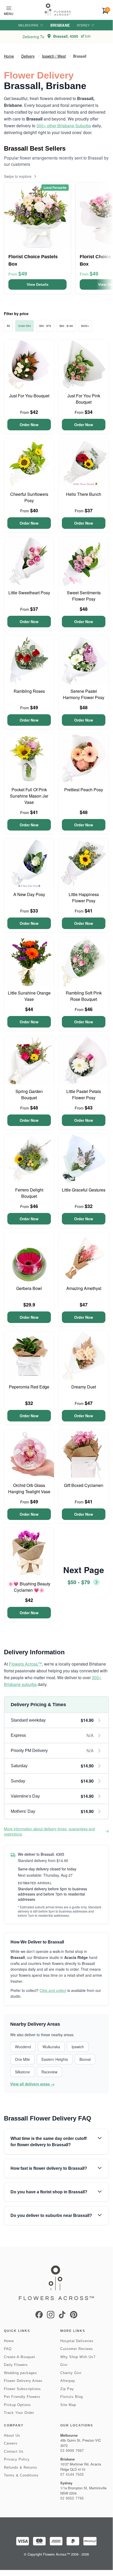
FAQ (8, 2349)
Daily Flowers (16, 2365)
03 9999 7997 (72, 2451)
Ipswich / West (54, 56)
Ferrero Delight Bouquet (29, 1193)
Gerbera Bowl (29, 1288)
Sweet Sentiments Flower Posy (84, 596)
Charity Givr (71, 2373)
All (8, 326)
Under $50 (25, 326)
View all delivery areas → (32, 2084)
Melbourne (28, 25)
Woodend (23, 2047)
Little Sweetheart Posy (29, 593)
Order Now (29, 425)
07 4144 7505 (72, 2475)
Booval (85, 2059)
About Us (12, 2435)
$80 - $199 (66, 326)
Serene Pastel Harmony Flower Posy (84, 694)
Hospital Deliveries (77, 2341)
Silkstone (22, 2072)
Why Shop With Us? (78, 2357)
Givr (64, 2365)
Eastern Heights (55, 2059)
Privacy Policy (17, 2459)
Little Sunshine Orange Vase (29, 996)
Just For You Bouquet (29, 396)
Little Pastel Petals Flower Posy (84, 1094)
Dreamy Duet (84, 1387)
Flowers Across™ (25, 1664)
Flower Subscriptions (22, 2389)
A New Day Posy (29, 894)
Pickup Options (17, 2405)
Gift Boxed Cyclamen (84, 1485)
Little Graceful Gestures (84, 1190)
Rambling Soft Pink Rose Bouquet (84, 996)
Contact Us (14, 2451)
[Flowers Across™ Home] (58, 10)
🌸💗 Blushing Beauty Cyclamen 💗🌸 (29, 1587)
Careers (11, 2443)
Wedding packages (20, 2373)
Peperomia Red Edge (29, 1387)
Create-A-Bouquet (20, 2357)
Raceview (49, 2072)
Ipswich (78, 2047)
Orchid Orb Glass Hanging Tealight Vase (29, 1488)
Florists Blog (72, 2397)
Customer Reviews (77, 2349)
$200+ (85, 326)
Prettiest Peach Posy (84, 790)
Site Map (68, 2405)
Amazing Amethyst (84, 1288)
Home (9, 56)
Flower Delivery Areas (23, 2381)
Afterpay (68, 2381)
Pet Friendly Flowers (22, 2397)
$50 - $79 (45, 326)
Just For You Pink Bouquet (84, 399)
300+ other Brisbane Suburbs (64, 126)
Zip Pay (67, 2389)
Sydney (83, 25)
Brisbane (60, 25)
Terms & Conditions (21, 2475)
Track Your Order (19, 2413)
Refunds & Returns (21, 2467)
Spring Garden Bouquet (29, 1094)
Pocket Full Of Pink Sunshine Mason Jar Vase (29, 796)
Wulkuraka (51, 2047)
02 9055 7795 (72, 2498)
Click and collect (53, 1990)
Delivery (28, 56)
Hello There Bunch (84, 494)
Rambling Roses (29, 691)
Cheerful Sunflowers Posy (29, 497)
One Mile (22, 2059)
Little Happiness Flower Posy (84, 897)
